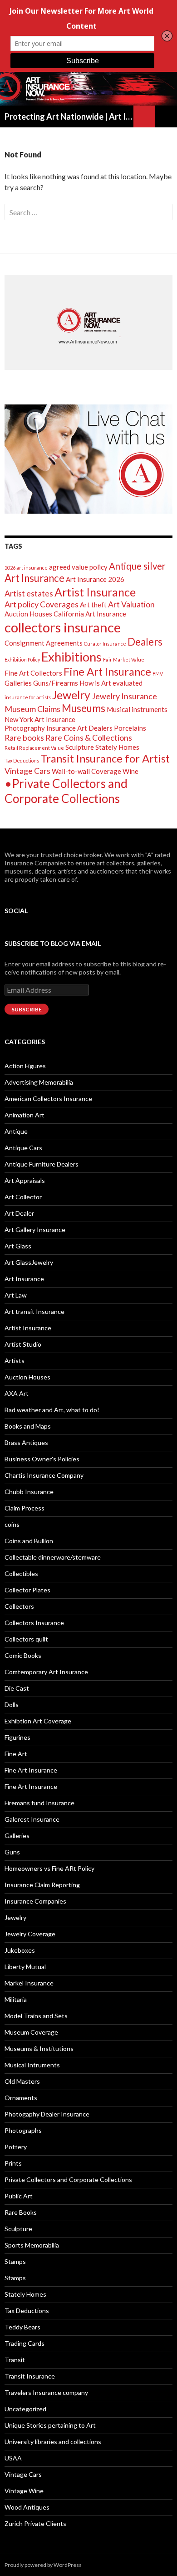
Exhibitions (71, 657)
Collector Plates (27, 1590)
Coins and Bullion (29, 1541)
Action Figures (25, 1066)
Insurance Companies (35, 1901)
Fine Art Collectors (33, 673)
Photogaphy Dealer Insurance (47, 2114)
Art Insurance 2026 (95, 579)
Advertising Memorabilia (39, 1082)
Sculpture (80, 747)
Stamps (15, 2261)
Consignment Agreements (44, 643)
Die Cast (17, 1688)
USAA (13, 2458)
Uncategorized (25, 2409)
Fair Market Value (124, 659)
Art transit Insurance (34, 1311)
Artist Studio (23, 1344)
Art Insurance (34, 578)
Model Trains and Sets (36, 2016)
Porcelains (130, 728)
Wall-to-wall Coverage (86, 771)
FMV (158, 674)
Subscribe (27, 1009)
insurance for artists (28, 697)
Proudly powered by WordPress (43, 2565)
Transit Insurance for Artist (105, 758)
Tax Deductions (22, 760)
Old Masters (22, 2081)
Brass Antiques (26, 1442)
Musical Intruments (32, 2065)
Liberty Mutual (25, 1967)
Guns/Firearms (56, 683)
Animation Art (25, 1115)
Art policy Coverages (42, 604)
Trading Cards (25, 2343)
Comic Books (23, 1655)
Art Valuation (131, 604)
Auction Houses (28, 614)
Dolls (12, 1705)
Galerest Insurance (32, 1819)
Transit (15, 2360)
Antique (16, 1131)
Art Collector (23, 1197)
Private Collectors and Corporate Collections (68, 2179)
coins (12, 1524)
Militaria (16, 1999)
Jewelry (71, 695)
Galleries (18, 683)
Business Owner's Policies (42, 1459)
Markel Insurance (29, 1983)
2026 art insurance (26, 568)
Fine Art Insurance (107, 671)
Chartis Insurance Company (44, 1475)
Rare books (24, 737)
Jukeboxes (20, 1950)
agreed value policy (78, 567)
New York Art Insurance (40, 719)
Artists (15, 1361)
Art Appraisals (25, 1180)
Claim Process (25, 1508)
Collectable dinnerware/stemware (53, 1557)
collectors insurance (63, 627)
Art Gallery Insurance (35, 1230)
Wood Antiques (27, 2507)
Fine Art (16, 1754)
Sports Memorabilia (32, 2245)
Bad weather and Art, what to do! (52, 1410)
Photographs (23, 2130)
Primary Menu (166, 116)
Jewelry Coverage (30, 1934)
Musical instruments (137, 709)
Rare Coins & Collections (89, 737)
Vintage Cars (27, 771)
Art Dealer (19, 1213)
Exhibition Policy (22, 659)
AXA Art (17, 1393)
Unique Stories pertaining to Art (50, 2425)
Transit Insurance (30, 2376)
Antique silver (137, 566)
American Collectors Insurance (48, 1099)
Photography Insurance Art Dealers (59, 728)
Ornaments (21, 2098)
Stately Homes (117, 747)
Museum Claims (32, 709)
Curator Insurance (105, 644)
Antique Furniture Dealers (42, 1164)
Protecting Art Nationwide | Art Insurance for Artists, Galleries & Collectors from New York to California (69, 116)
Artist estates (29, 593)
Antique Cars (23, 1148)
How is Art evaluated (111, 683)
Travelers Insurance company (46, 2392)
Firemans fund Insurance (39, 1803)
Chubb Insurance (29, 1492)
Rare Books (21, 2212)
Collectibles (21, 1573)
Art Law (16, 1295)
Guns (12, 1852)
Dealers (145, 642)
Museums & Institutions (39, 2048)
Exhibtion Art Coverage (38, 1721)
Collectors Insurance (34, 1623)
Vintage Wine (24, 2491)
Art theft (93, 605)
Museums (84, 708)
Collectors (19, 1606)
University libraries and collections (53, 2442)
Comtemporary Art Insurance (46, 1672)
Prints (13, 2163)
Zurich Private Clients (35, 2523)
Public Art (19, 2196)
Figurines (17, 1737)
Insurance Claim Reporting (42, 1885)
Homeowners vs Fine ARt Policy (49, 1868)
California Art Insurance (90, 614)
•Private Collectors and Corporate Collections (66, 791)
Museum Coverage (31, 2032)
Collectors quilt (26, 1639)
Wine (130, 771)
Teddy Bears (22, 2327)
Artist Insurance (95, 592)
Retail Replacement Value (34, 748)
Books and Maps (28, 1426)
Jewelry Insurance (124, 696)
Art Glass (18, 1246)
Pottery (16, 2147)
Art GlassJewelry (29, 1262)
